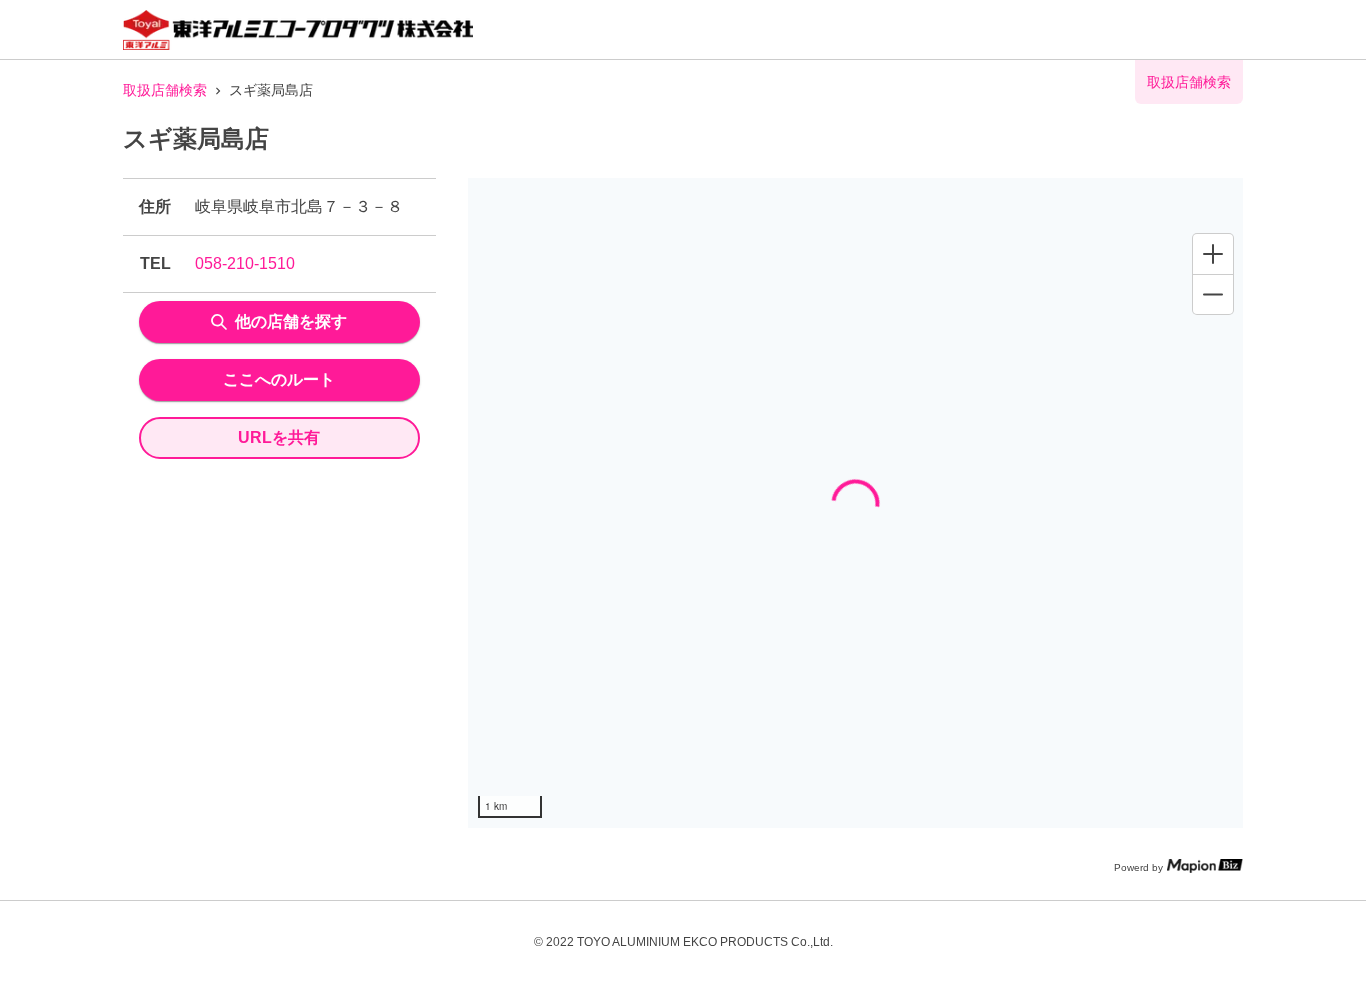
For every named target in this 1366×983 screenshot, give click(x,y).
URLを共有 (279, 437)
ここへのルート (279, 379)
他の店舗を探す (291, 321)
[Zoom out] (1213, 294)
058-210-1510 (245, 263)
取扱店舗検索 (165, 90)
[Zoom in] (1213, 254)
